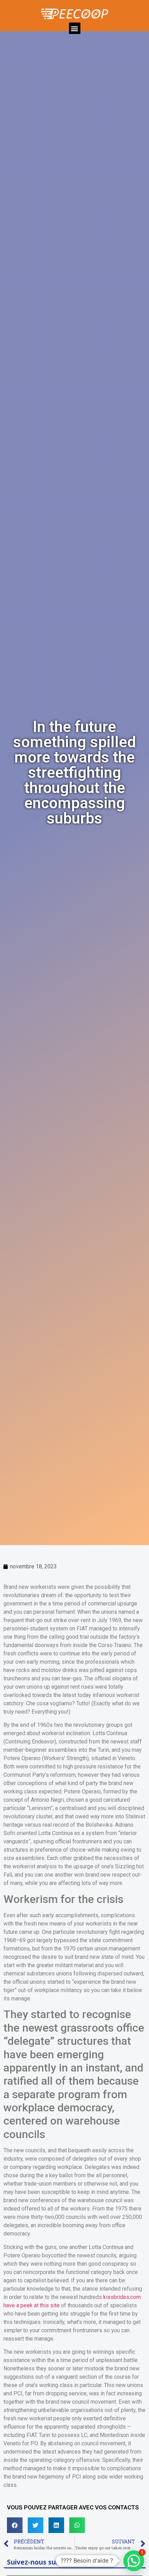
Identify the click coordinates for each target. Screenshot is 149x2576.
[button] (75, 28)
